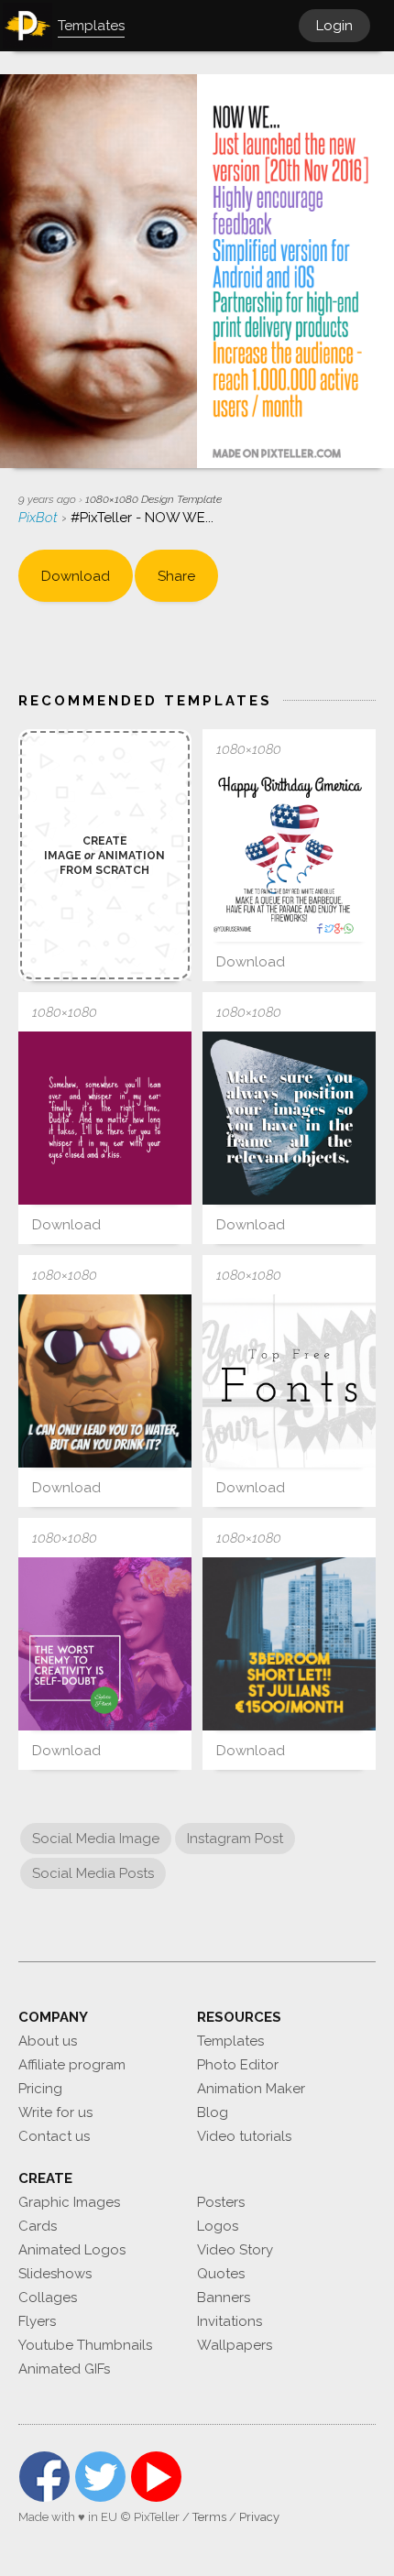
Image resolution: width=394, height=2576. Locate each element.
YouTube (156, 2477)
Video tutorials (244, 2136)
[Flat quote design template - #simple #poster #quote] (289, 1118)
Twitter (100, 2477)
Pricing (40, 2089)
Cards (38, 2226)
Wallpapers (235, 2345)
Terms (209, 2517)
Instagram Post (235, 1839)
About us (48, 2041)
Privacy (259, 2517)
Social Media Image (96, 1839)
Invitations (230, 2321)
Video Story (235, 2250)
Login (334, 26)
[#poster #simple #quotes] (105, 1644)
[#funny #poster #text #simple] (105, 1381)
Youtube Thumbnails (85, 2345)
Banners (224, 2298)
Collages (48, 2298)
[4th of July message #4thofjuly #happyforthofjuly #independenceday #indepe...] (289, 855)
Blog (213, 2112)
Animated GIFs (64, 2369)
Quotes (221, 2274)
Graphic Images (69, 2202)
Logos (218, 2226)
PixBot (40, 518)
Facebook (44, 2477)
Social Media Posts (93, 1873)
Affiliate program (72, 2065)
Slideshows (55, 2274)
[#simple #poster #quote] (105, 1118)
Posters (221, 2202)
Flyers (37, 2321)
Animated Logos (72, 2250)
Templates (230, 2041)
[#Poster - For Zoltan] (289, 1644)
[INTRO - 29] (289, 1381)
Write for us (55, 2112)
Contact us (54, 2136)
